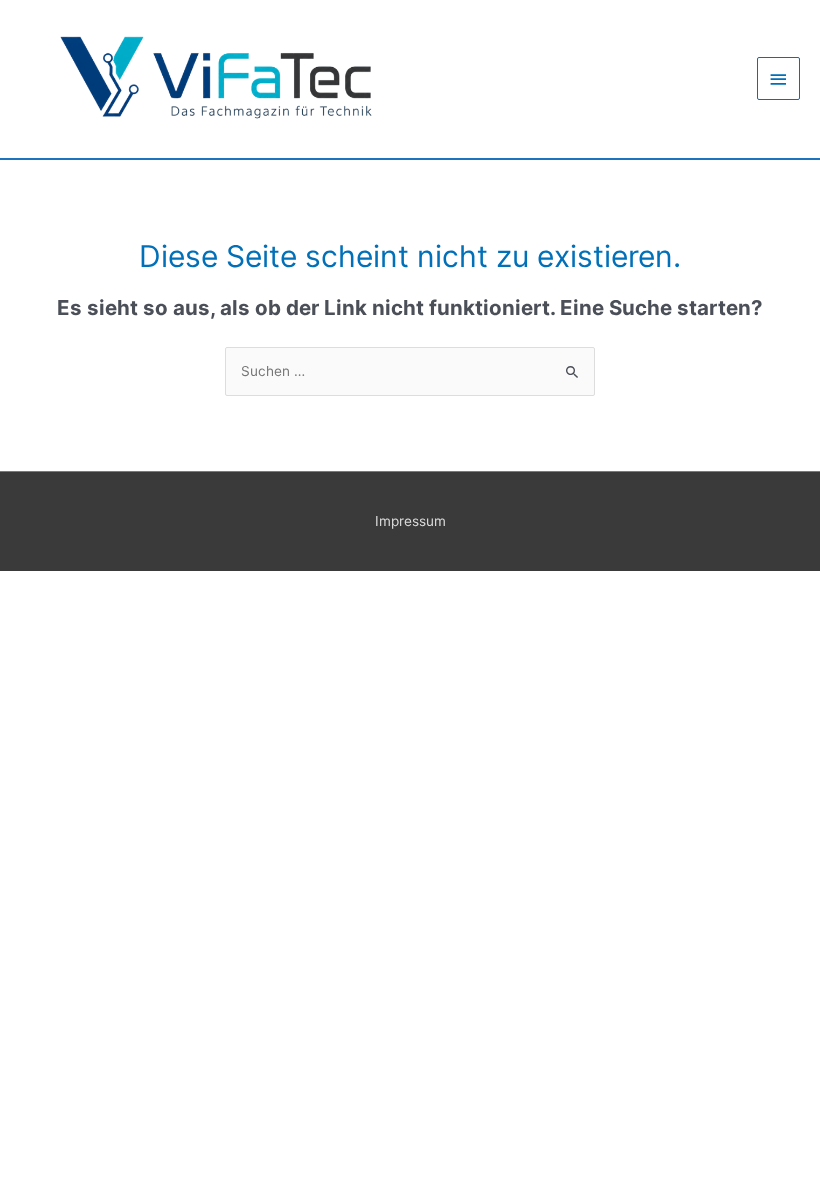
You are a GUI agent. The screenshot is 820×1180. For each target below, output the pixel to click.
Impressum (410, 521)
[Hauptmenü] (779, 78)
